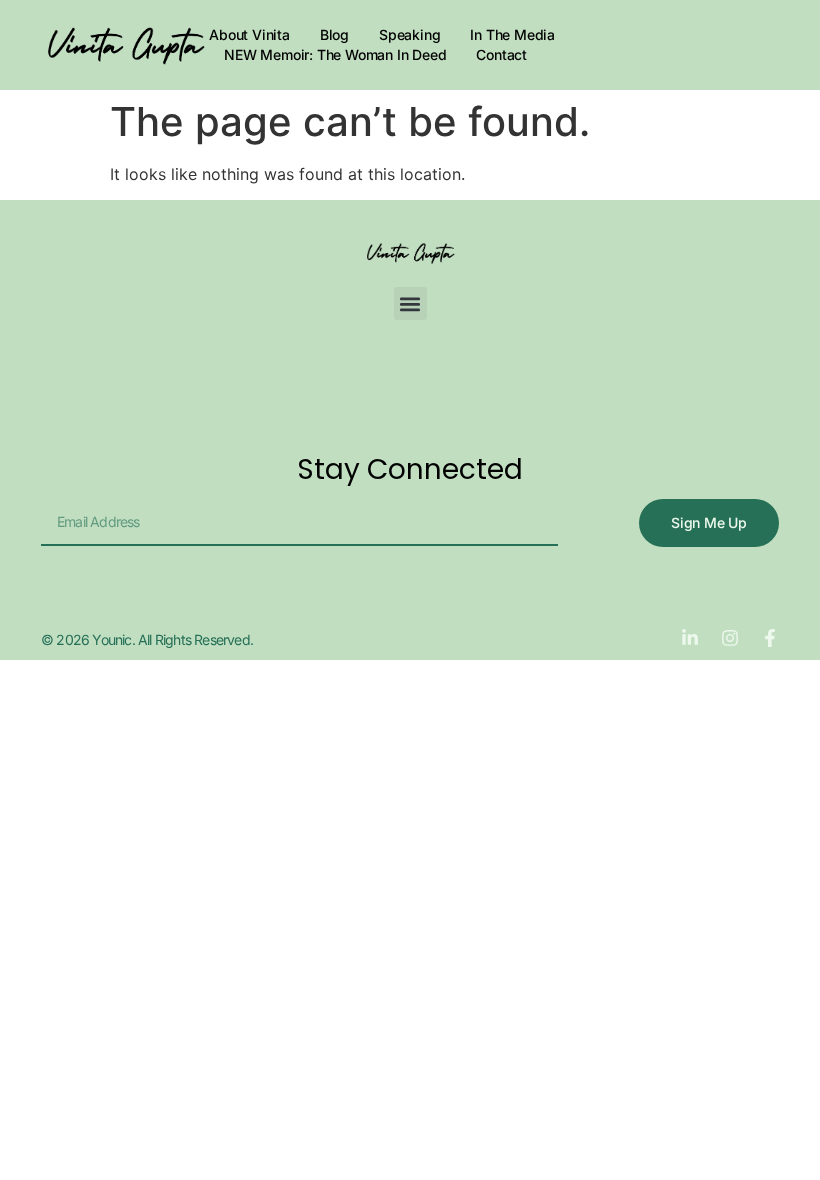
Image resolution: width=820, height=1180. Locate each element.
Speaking (409, 34)
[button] (410, 303)
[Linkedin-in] (690, 638)
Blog (334, 34)
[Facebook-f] (770, 638)
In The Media (512, 34)
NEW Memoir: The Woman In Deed (335, 54)
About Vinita (249, 34)
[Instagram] (730, 638)
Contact (501, 54)
